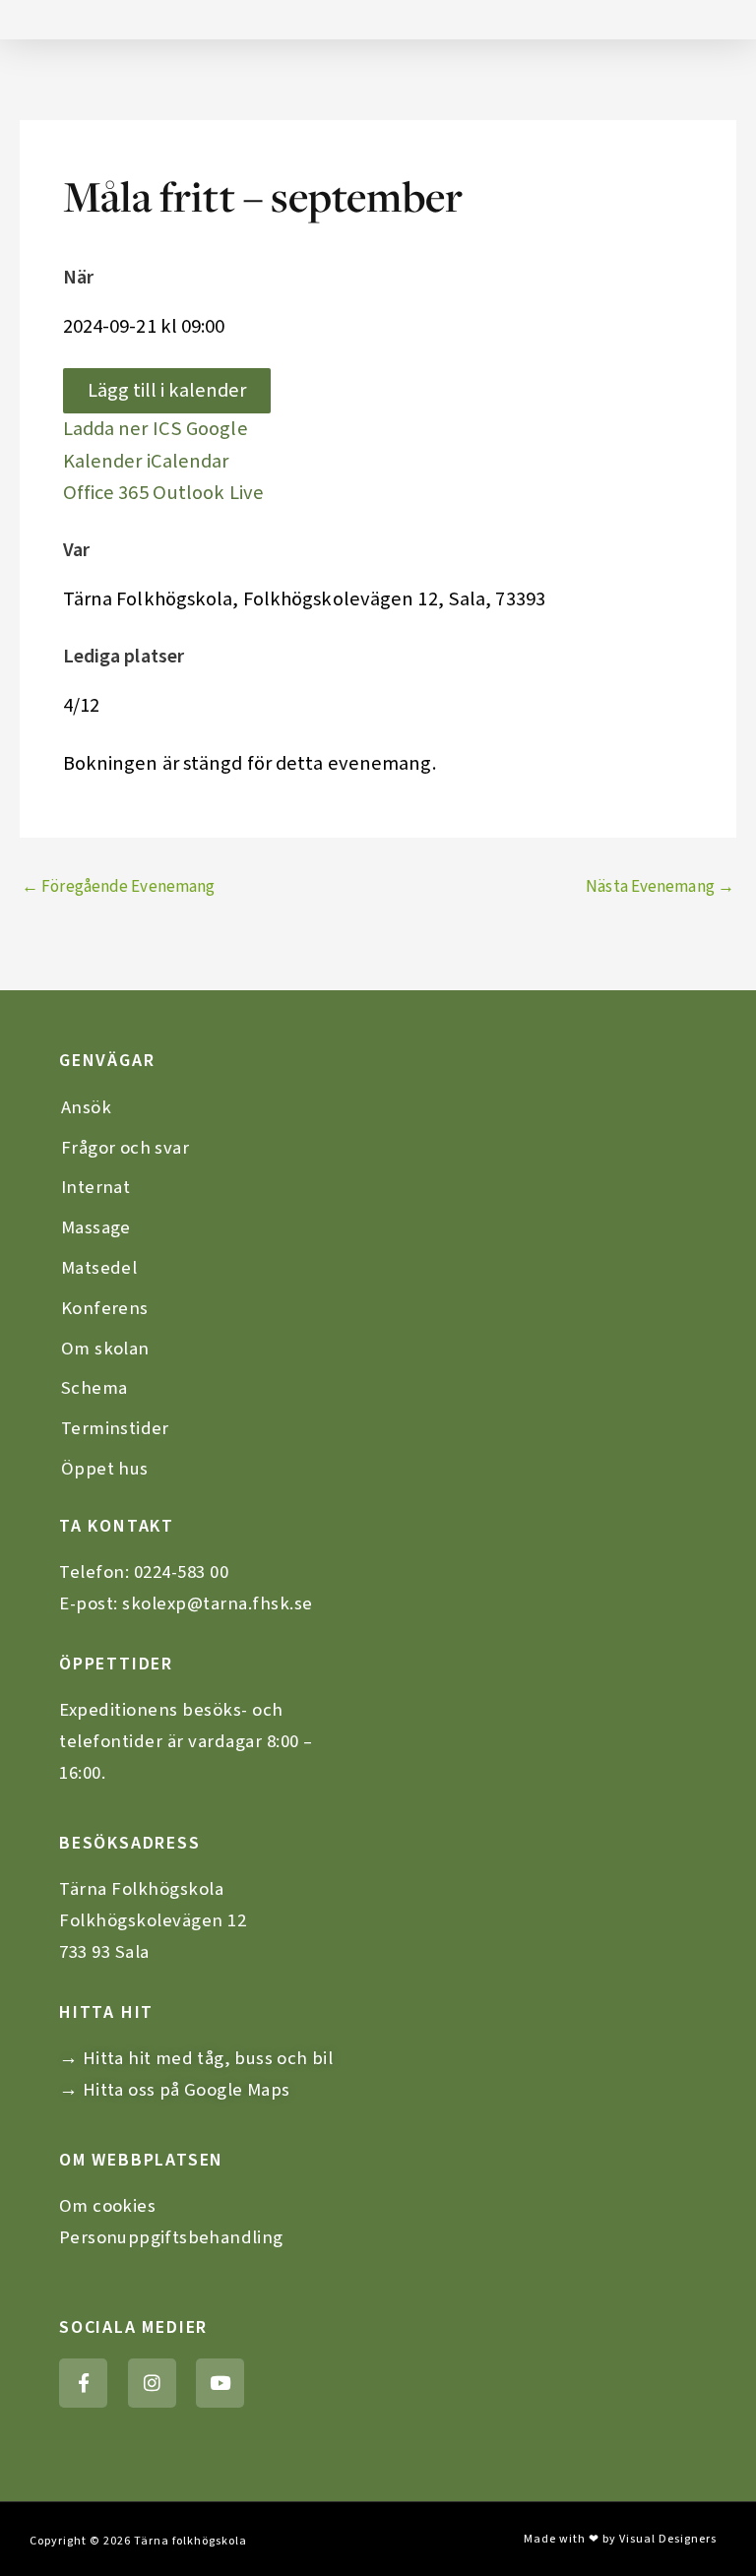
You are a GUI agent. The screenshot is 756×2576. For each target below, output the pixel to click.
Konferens (105, 1308)
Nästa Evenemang (660, 887)
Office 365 (106, 493)
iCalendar (188, 461)
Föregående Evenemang (118, 887)
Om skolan (105, 1349)
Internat (95, 1187)
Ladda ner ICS (123, 429)
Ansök (86, 1107)
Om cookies (107, 2206)
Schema (94, 1388)
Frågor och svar (125, 1148)
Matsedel (99, 1268)
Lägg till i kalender (167, 390)
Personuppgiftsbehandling (171, 2237)
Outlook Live (208, 493)
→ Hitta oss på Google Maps (174, 2090)
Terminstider (115, 1428)
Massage (96, 1227)
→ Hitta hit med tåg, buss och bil (196, 2058)
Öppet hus (105, 1469)
